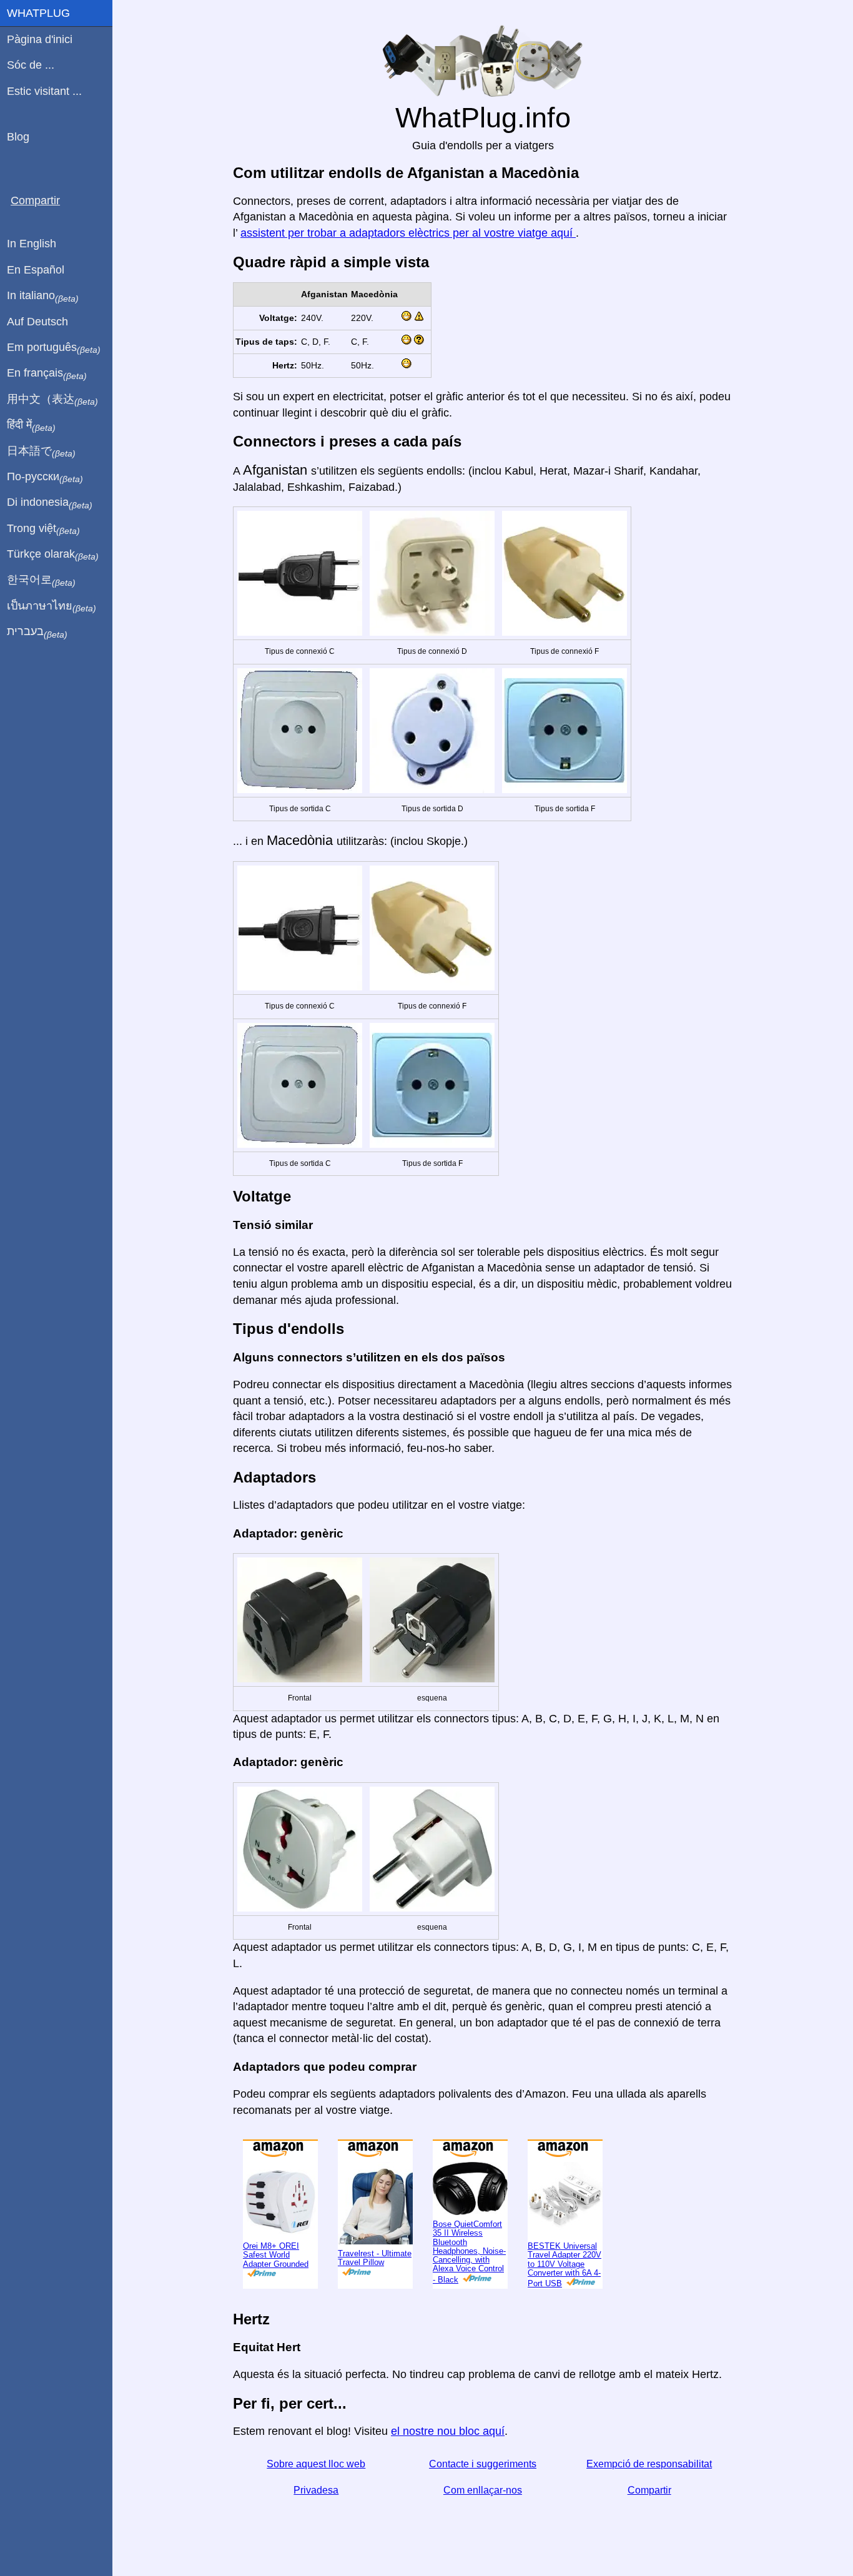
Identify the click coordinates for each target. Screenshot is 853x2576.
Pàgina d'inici (40, 39)
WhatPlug (38, 13)
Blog (18, 137)
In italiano (43, 296)
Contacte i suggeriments (483, 2464)
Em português (54, 348)
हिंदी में (31, 425)
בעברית (37, 632)
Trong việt (43, 529)
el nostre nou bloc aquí (448, 2431)
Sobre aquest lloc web (316, 2464)
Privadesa (316, 2490)
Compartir (649, 2490)
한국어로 (41, 580)
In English (32, 244)
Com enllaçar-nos (483, 2490)
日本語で (41, 452)
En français (47, 373)
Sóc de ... (31, 65)
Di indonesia (50, 503)
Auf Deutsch (37, 322)
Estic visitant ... (44, 91)
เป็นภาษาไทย (52, 606)
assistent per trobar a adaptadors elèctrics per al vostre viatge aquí (408, 233)
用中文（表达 (52, 400)
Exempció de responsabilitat (649, 2464)
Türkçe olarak (53, 555)
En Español (36, 270)
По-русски (45, 477)
